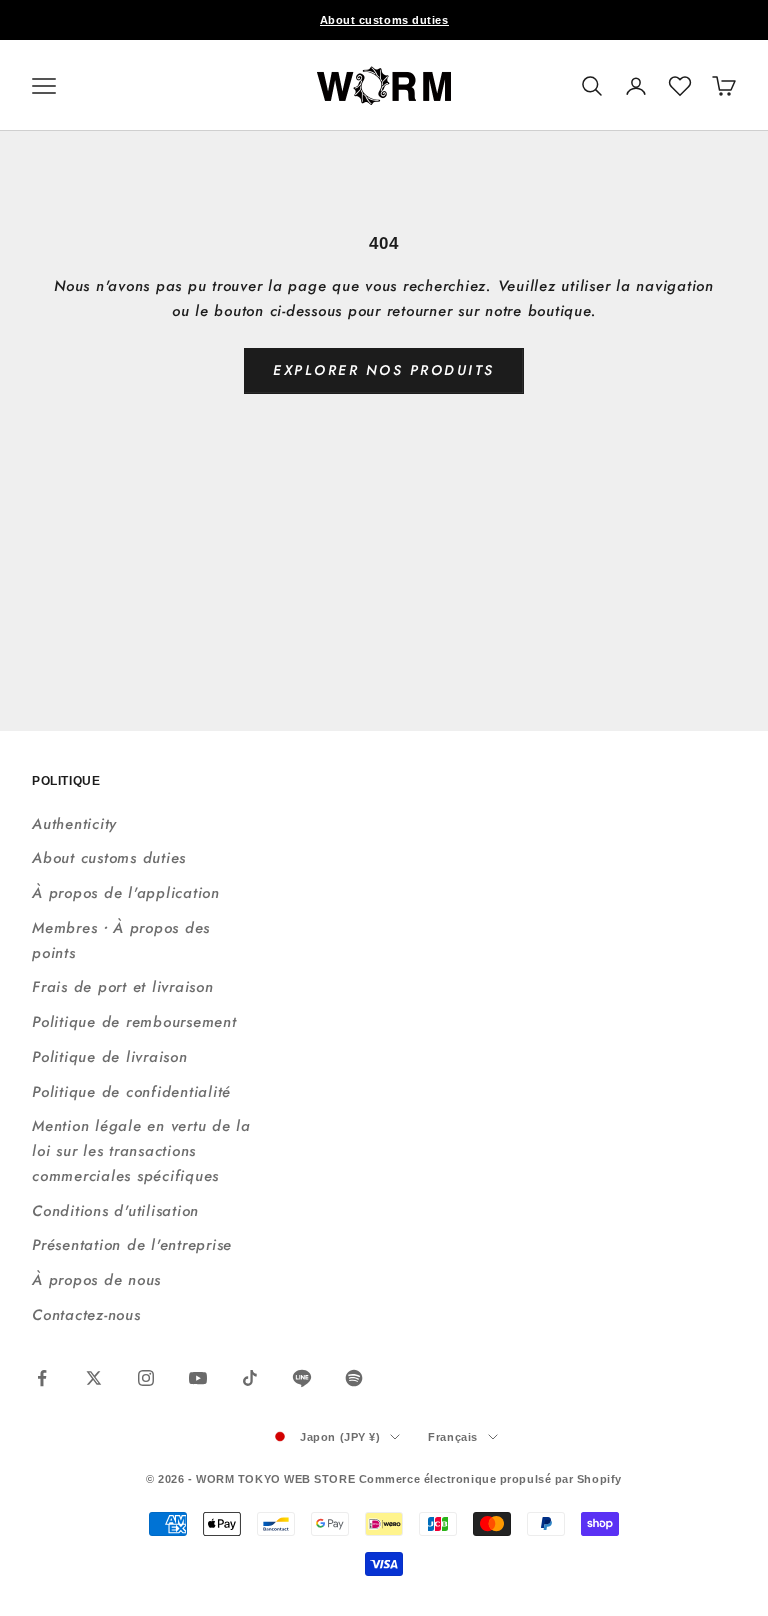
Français (452, 1437)
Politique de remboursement (134, 1022)
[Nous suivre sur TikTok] (250, 1378)
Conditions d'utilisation (115, 1211)
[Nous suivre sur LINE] (302, 1378)
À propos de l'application (126, 893)
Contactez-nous (86, 1315)
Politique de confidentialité (131, 1092)
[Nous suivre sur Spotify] (354, 1378)
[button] (680, 86)
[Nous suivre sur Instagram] (146, 1378)
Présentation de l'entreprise (132, 1245)
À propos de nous (96, 1280)
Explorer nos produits (384, 370)
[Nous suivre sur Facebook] (42, 1378)
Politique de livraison (110, 1057)
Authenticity (74, 824)
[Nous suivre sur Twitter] (94, 1378)
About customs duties (384, 20)
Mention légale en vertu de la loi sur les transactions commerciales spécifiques (141, 1151)
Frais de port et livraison (123, 987)
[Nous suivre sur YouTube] (198, 1378)
